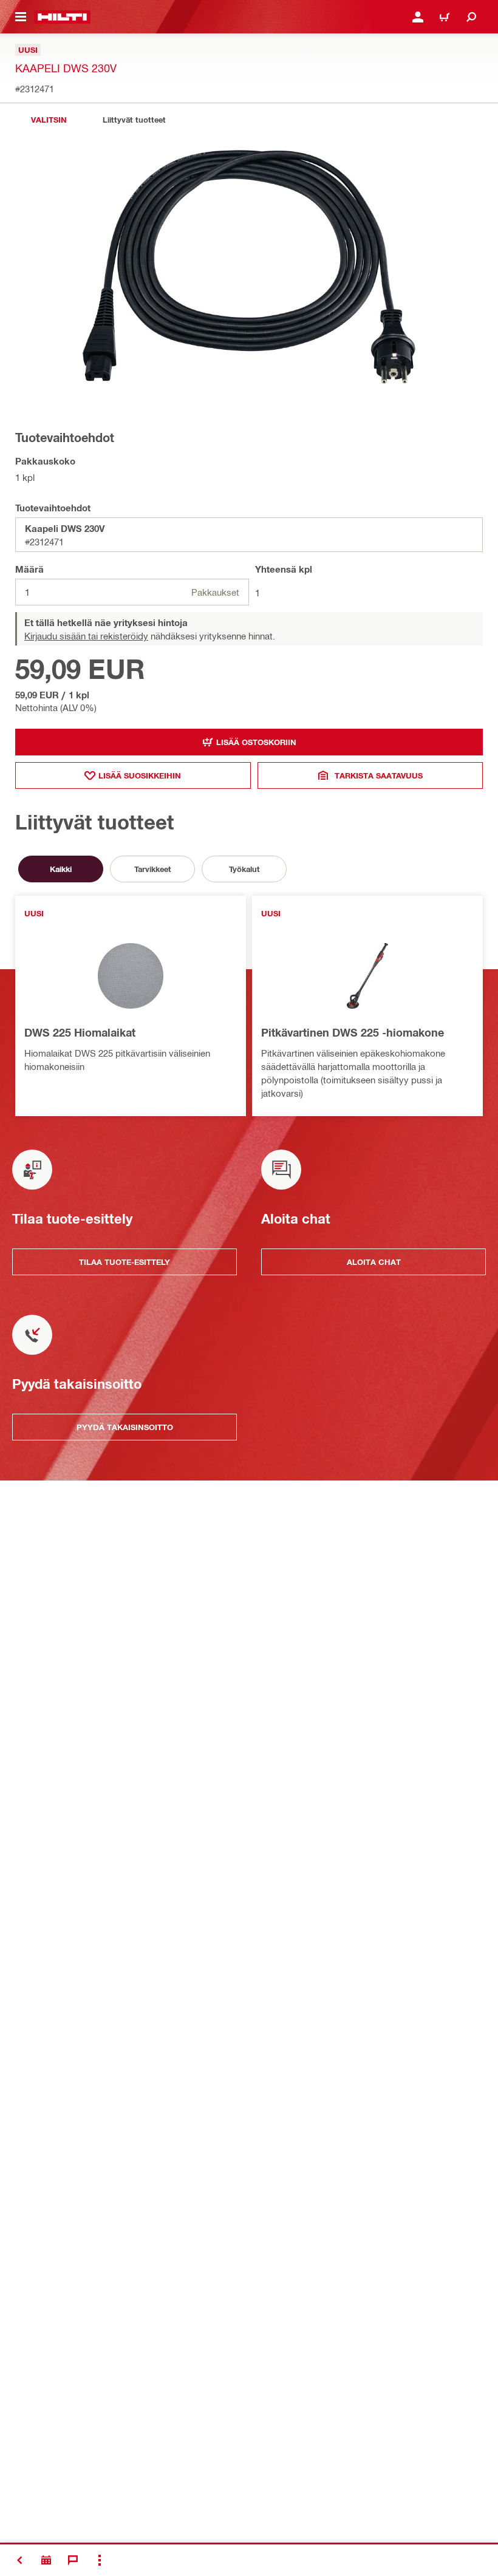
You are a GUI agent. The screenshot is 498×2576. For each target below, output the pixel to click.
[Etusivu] (62, 17)
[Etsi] (471, 17)
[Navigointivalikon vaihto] (21, 17)
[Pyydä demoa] (46, 2560)
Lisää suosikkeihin (140, 775)
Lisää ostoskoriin (256, 742)
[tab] (49, 120)
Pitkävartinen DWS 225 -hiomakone (353, 1032)
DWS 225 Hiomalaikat (80, 1032)
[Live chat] (73, 2560)
